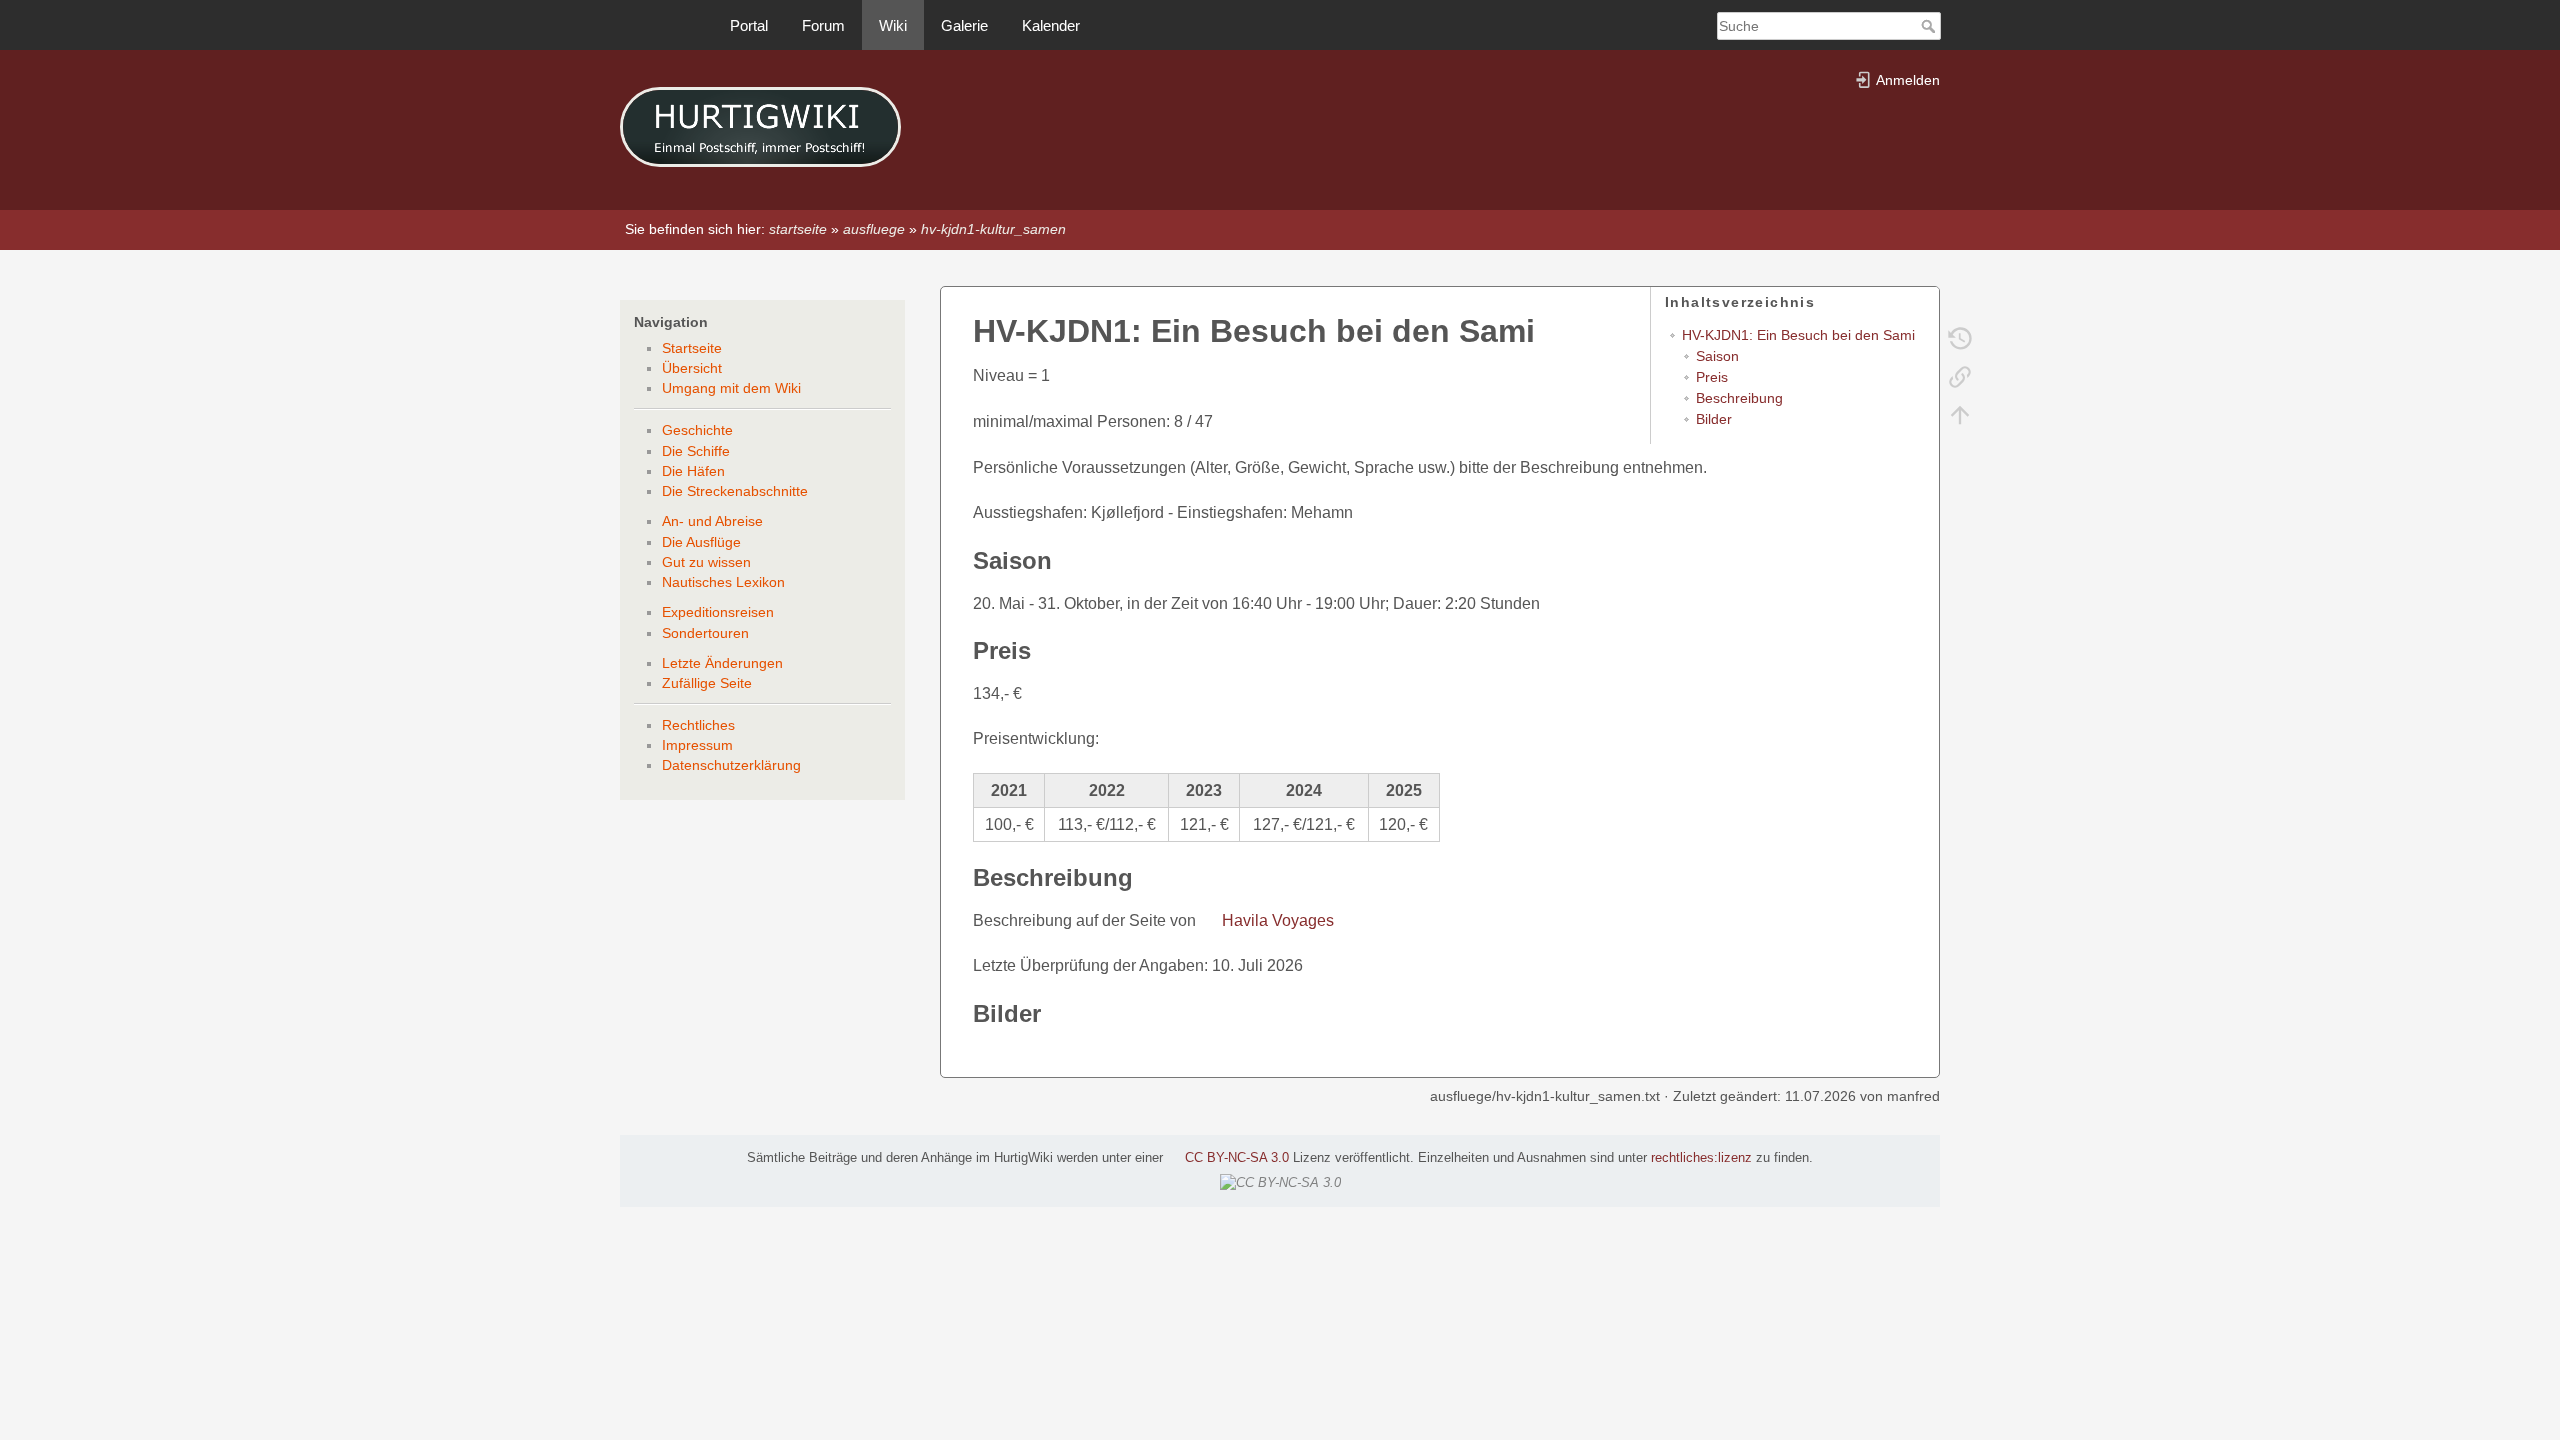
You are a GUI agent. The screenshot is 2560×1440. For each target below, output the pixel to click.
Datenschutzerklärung (731, 765)
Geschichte (697, 430)
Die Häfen (693, 471)
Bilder (1714, 419)
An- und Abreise (712, 521)
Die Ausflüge (701, 542)
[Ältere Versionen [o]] (1960, 338)
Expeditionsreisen (718, 612)
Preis (1712, 377)
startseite (798, 229)
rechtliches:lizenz (1701, 1158)
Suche (1930, 26)
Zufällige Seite (707, 683)
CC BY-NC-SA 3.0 (1237, 1158)
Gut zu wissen (706, 562)
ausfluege (874, 229)
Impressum (697, 745)
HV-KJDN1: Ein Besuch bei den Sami (1798, 335)
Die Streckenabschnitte (735, 491)
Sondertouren (705, 633)
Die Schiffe (696, 451)
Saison (1717, 356)
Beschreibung (1739, 398)
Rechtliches (698, 725)
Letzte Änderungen (722, 663)
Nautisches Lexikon (723, 582)
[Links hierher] (1960, 376)
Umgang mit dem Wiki (731, 388)
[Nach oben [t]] (1960, 414)
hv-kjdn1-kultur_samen (993, 229)
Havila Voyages (1278, 920)
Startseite (692, 348)
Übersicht (692, 368)
